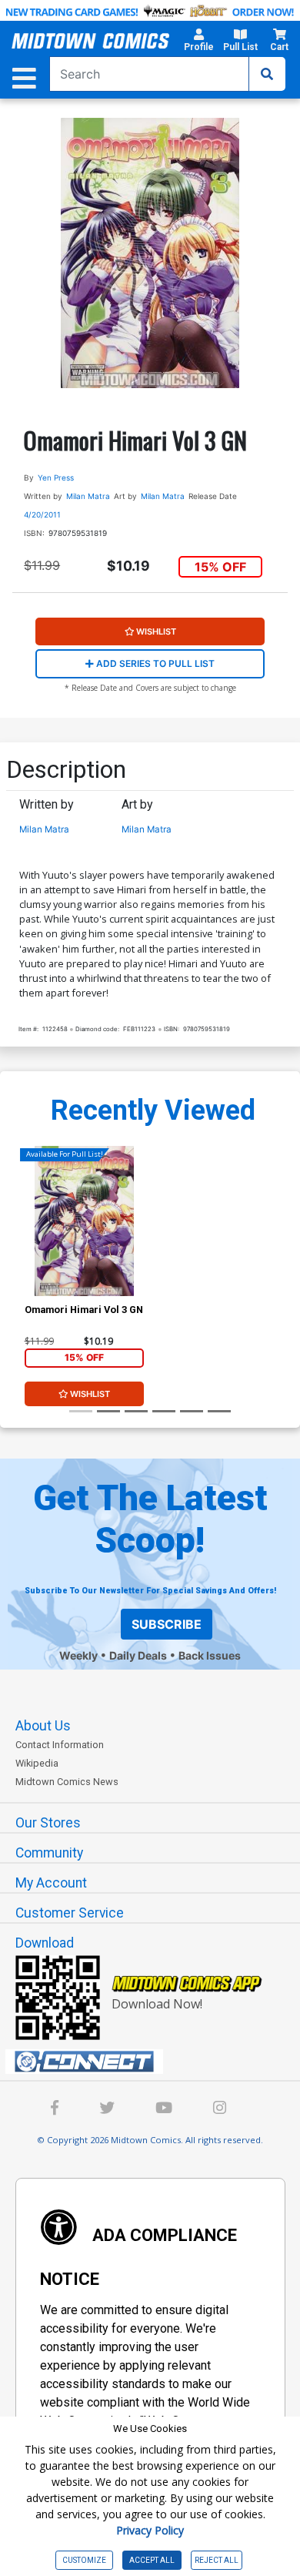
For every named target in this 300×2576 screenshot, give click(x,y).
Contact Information (60, 1745)
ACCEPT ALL (152, 2560)
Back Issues (210, 1655)
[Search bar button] (267, 74)
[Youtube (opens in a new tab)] (164, 2110)
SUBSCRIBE (167, 1624)
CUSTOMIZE (84, 2560)
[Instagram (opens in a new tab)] (220, 2110)
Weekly (78, 1655)
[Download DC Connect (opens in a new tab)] (156, 2062)
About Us (43, 1726)
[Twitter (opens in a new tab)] (107, 2110)
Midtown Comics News (67, 1782)
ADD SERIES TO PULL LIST (154, 663)
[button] (199, 42)
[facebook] (55, 2110)
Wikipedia (37, 1763)
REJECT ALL (217, 2560)
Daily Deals (138, 1655)
